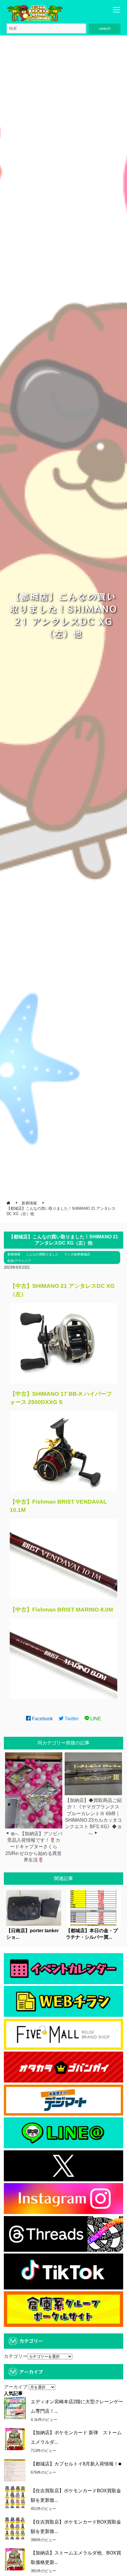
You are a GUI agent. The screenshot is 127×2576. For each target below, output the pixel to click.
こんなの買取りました (42, 1254)
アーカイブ (16, 2387)
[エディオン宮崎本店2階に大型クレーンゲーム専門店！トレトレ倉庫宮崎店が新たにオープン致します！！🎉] (15, 2408)
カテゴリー (16, 2356)
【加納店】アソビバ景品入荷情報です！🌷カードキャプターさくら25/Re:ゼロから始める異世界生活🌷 (34, 1847)
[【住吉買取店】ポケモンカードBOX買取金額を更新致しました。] (15, 2497)
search (105, 28)
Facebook (42, 1719)
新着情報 (14, 1254)
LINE (95, 1719)
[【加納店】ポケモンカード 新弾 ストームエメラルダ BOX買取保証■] (15, 2439)
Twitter (71, 1719)
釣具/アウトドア (19, 1261)
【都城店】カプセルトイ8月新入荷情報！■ (76, 2464)
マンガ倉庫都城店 (77, 1254)
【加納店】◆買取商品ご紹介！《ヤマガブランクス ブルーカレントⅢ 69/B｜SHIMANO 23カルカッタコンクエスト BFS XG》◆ (93, 1814)
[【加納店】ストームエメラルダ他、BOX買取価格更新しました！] (15, 2559)
